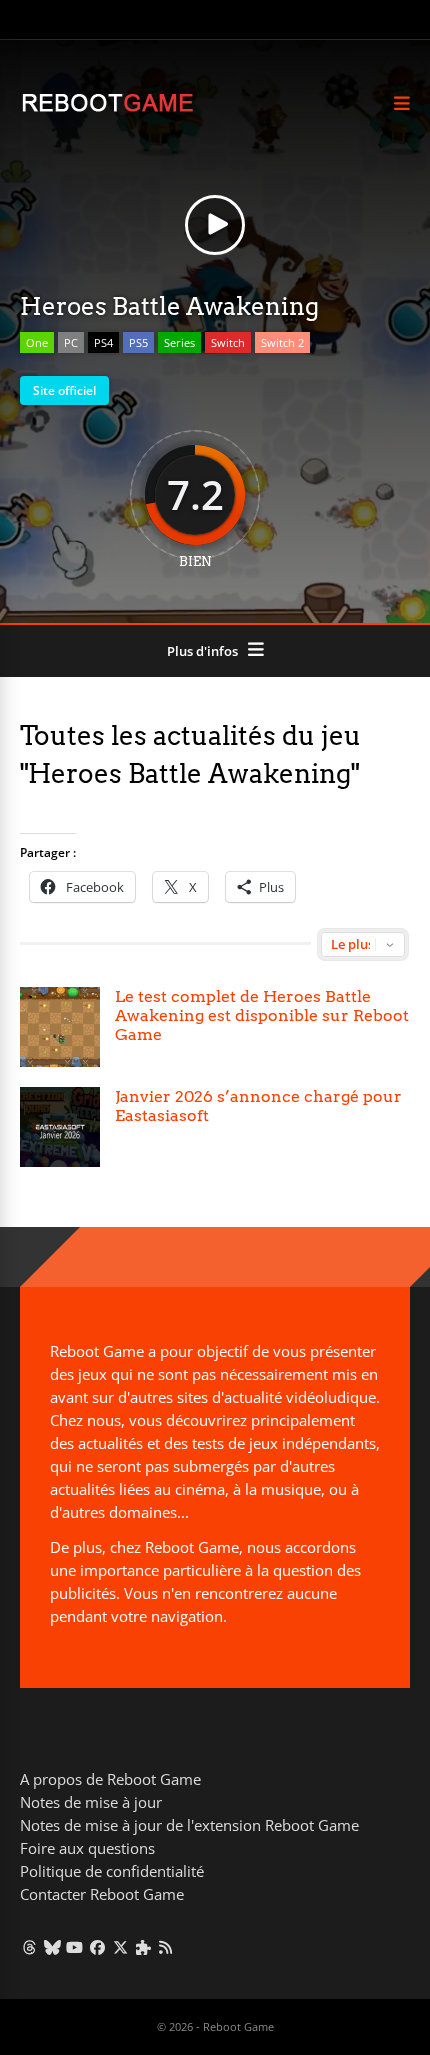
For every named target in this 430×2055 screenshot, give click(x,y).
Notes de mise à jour (91, 1802)
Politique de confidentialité (112, 1871)
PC (71, 342)
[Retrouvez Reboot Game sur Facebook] (97, 1947)
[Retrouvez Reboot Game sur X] (120, 1947)
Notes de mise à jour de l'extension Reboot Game (189, 1825)
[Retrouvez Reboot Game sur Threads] (29, 1947)
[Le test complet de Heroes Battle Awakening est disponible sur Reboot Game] (60, 1027)
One (37, 342)
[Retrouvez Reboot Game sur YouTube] (75, 1947)
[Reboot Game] (107, 109)
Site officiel (64, 390)
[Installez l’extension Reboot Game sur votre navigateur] (143, 1947)
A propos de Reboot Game (110, 1779)
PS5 (138, 342)
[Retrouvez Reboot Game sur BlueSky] (52, 1947)
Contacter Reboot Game (102, 1894)
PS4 (103, 342)
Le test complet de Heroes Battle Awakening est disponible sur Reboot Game (262, 1015)
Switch (228, 342)
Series (179, 342)
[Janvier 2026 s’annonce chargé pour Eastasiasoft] (60, 1127)
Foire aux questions (87, 1848)
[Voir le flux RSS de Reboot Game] (166, 1947)
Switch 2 (282, 342)
